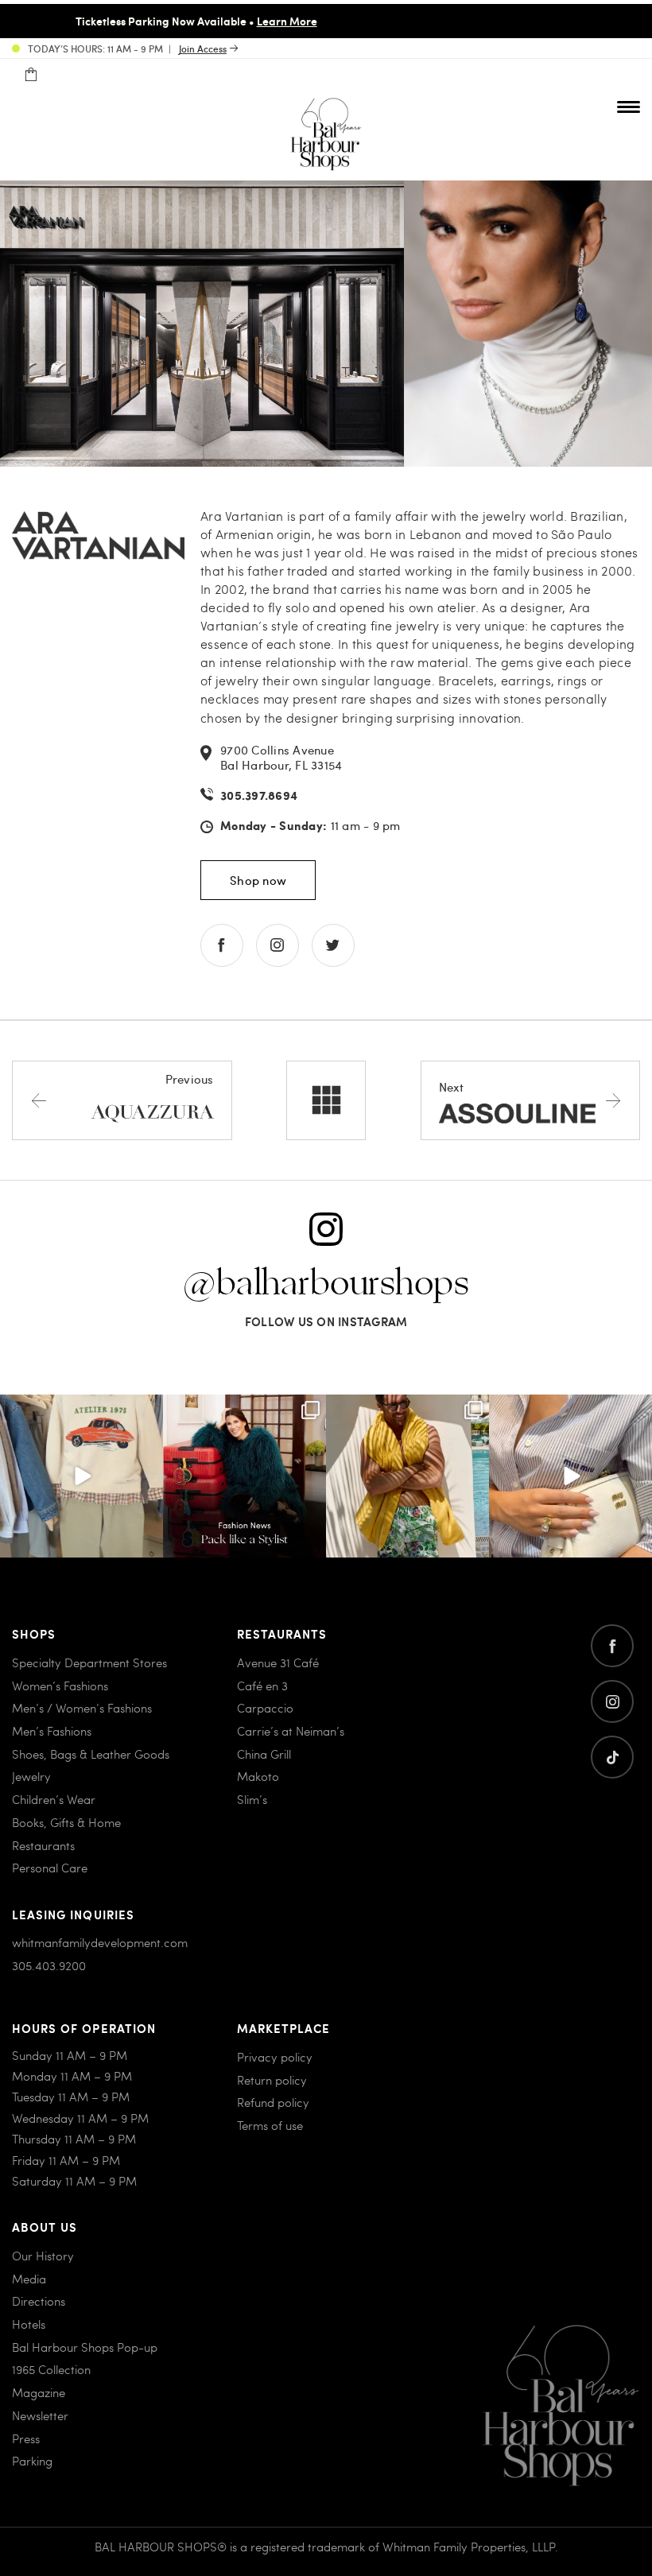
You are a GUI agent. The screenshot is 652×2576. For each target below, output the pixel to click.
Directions (39, 2301)
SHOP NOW (464, 21)
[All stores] (326, 1100)
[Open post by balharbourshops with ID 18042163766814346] (570, 1476)
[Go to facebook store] (222, 945)
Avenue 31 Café (278, 1662)
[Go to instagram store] (277, 945)
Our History (43, 2256)
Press (26, 2438)
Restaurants (43, 1845)
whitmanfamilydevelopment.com (100, 1942)
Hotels (29, 2324)
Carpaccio (265, 1708)
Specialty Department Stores (89, 1662)
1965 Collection (51, 2369)
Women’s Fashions (60, 1686)
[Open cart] (31, 75)
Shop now (258, 880)
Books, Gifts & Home (66, 1822)
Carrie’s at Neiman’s (291, 1731)
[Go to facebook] (612, 1646)
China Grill (264, 1754)
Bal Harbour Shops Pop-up (85, 2347)
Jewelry (31, 1776)
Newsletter (40, 2415)
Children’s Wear (54, 1799)
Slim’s (252, 1799)
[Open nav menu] (629, 107)
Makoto (258, 1776)
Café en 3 (262, 1686)
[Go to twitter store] (333, 945)
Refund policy (273, 2102)
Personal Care (50, 1868)
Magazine (39, 2392)
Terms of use (270, 2125)
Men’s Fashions (52, 1731)
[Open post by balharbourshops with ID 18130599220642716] (244, 1476)
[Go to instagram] (612, 1701)
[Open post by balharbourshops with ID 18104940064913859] (407, 1476)
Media (29, 2279)
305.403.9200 (49, 1965)
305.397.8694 (259, 795)
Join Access (203, 48)
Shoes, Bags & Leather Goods (91, 1754)
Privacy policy (275, 2057)
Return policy (272, 2080)
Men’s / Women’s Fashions (82, 1708)
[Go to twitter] (612, 1757)
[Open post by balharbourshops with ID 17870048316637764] (81, 1476)
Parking (32, 2461)
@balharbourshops (326, 1284)
